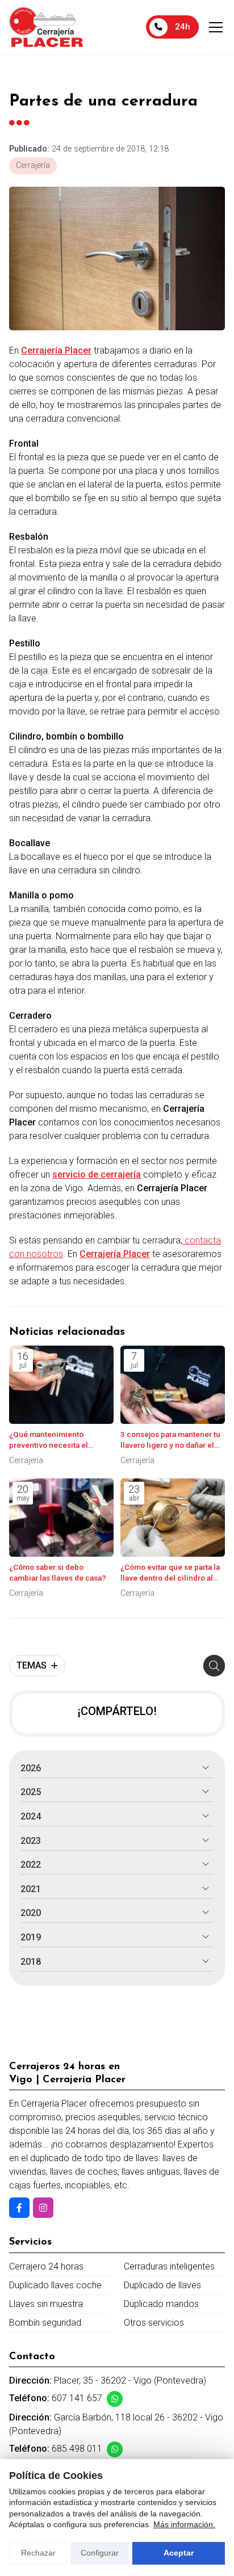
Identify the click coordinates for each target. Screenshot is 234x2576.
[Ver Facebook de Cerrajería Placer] (19, 2208)
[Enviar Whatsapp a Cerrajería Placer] (115, 2399)
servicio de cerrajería (97, 1174)
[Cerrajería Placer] (46, 27)
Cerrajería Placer (56, 350)
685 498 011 (77, 2449)
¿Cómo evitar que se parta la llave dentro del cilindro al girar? (170, 1573)
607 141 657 (77, 2398)
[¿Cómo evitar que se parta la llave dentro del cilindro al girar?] (173, 1518)
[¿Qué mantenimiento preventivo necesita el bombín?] (61, 1385)
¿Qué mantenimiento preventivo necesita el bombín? (49, 1440)
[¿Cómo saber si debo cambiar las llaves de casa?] (61, 1518)
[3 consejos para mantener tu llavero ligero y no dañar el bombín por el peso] (173, 1385)
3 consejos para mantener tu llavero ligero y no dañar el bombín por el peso (170, 1440)
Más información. (184, 2524)
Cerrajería (33, 165)
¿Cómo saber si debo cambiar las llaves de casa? (58, 1572)
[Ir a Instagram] (43, 2208)
